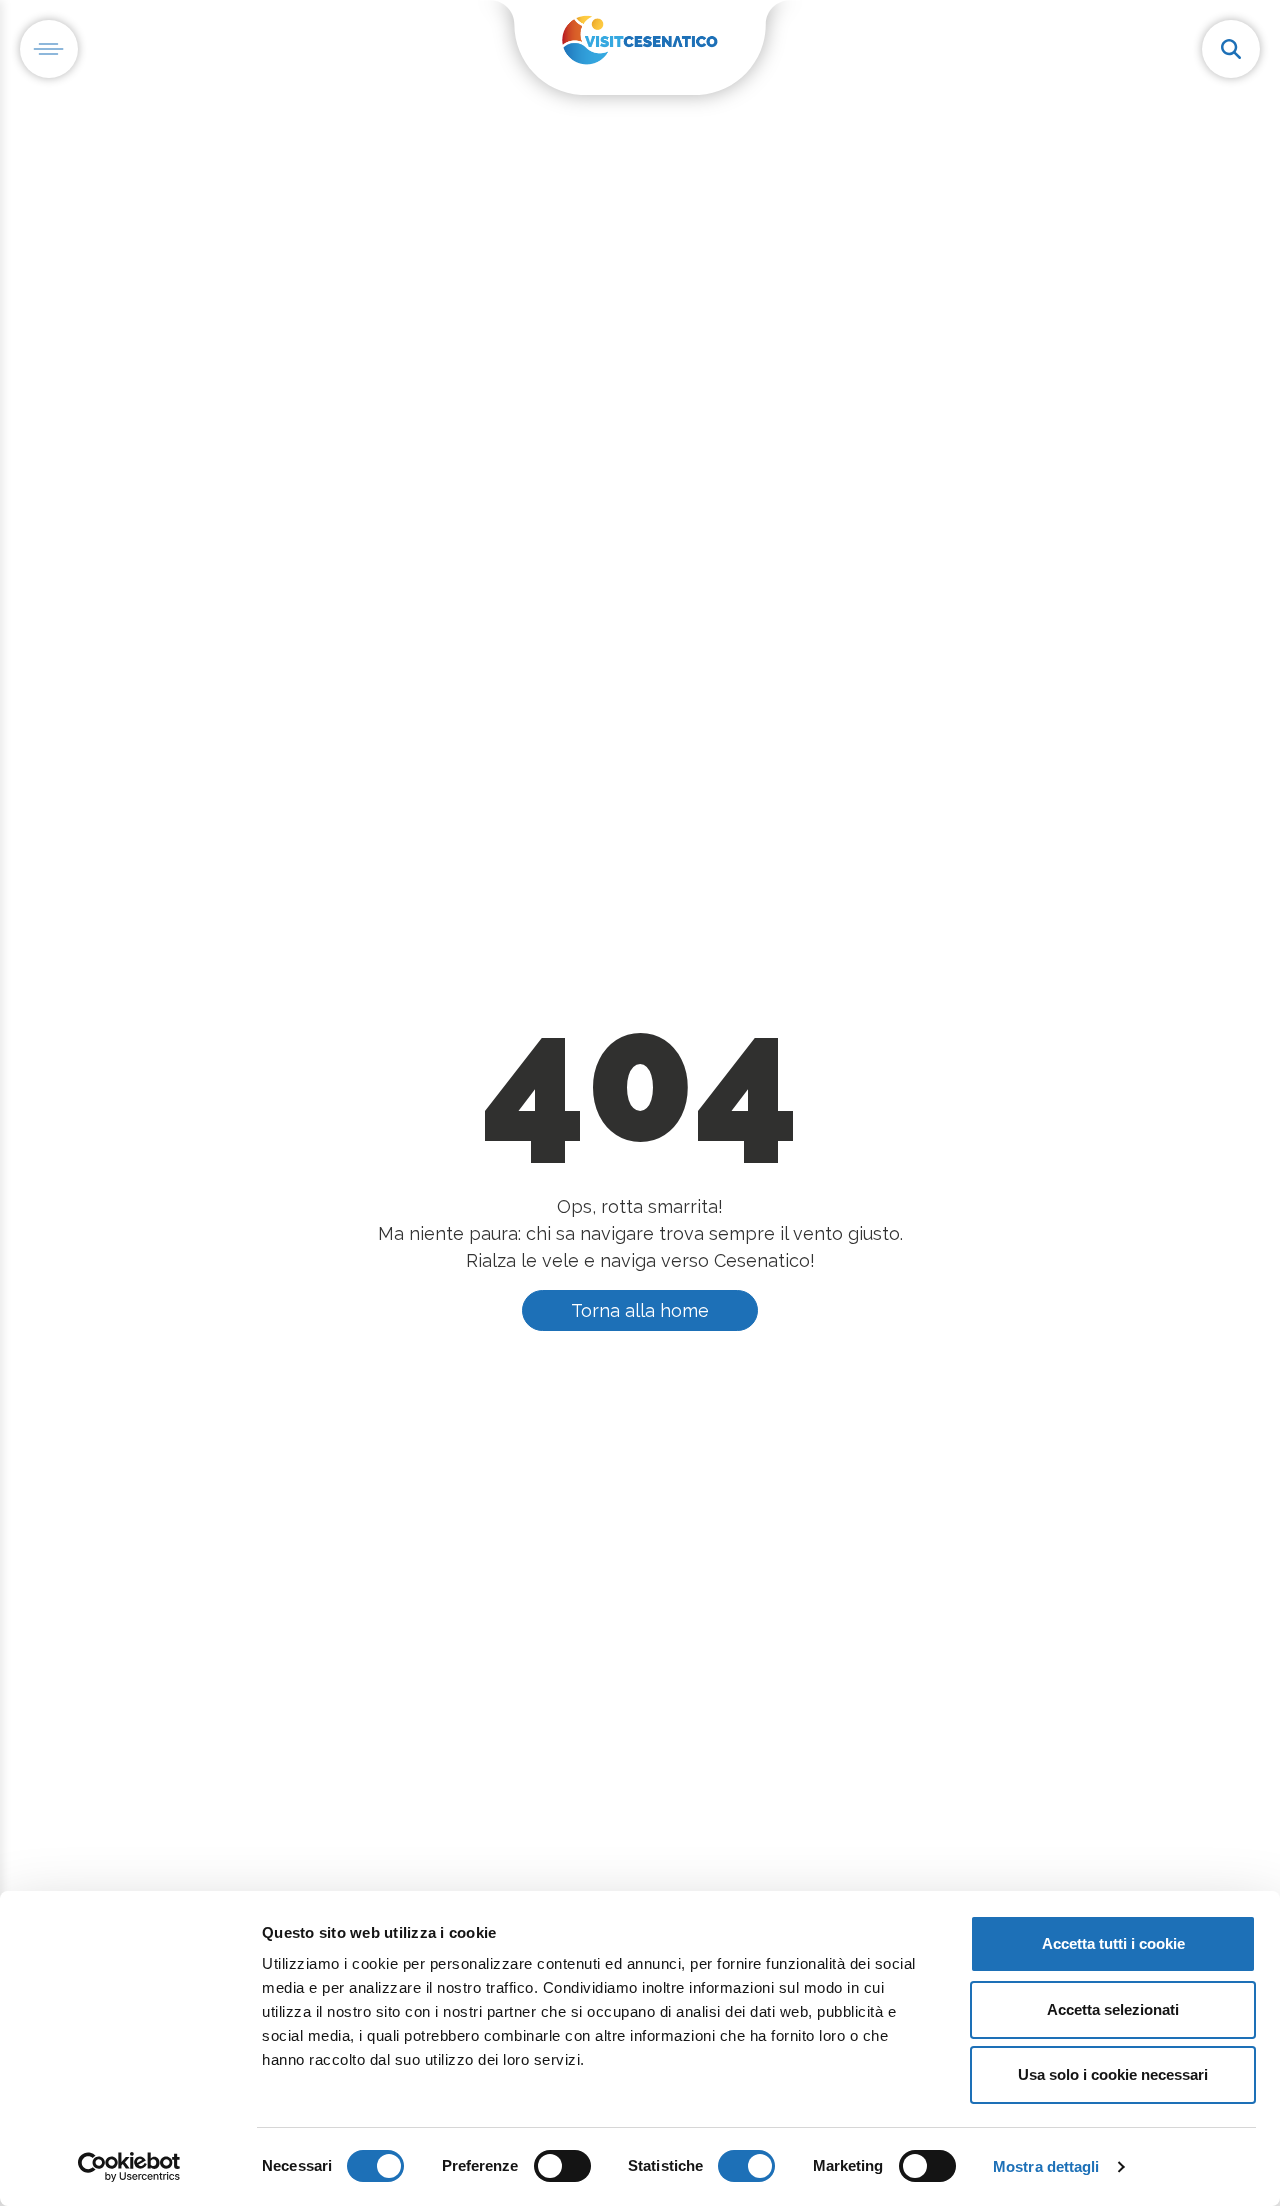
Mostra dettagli (1046, 2166)
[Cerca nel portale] (1231, 49)
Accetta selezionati (1113, 2009)
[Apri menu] (49, 49)
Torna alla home (640, 1310)
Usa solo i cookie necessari (1113, 2074)
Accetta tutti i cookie (1113, 1943)
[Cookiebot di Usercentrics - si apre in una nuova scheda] (129, 2167)
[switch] (562, 2166)
